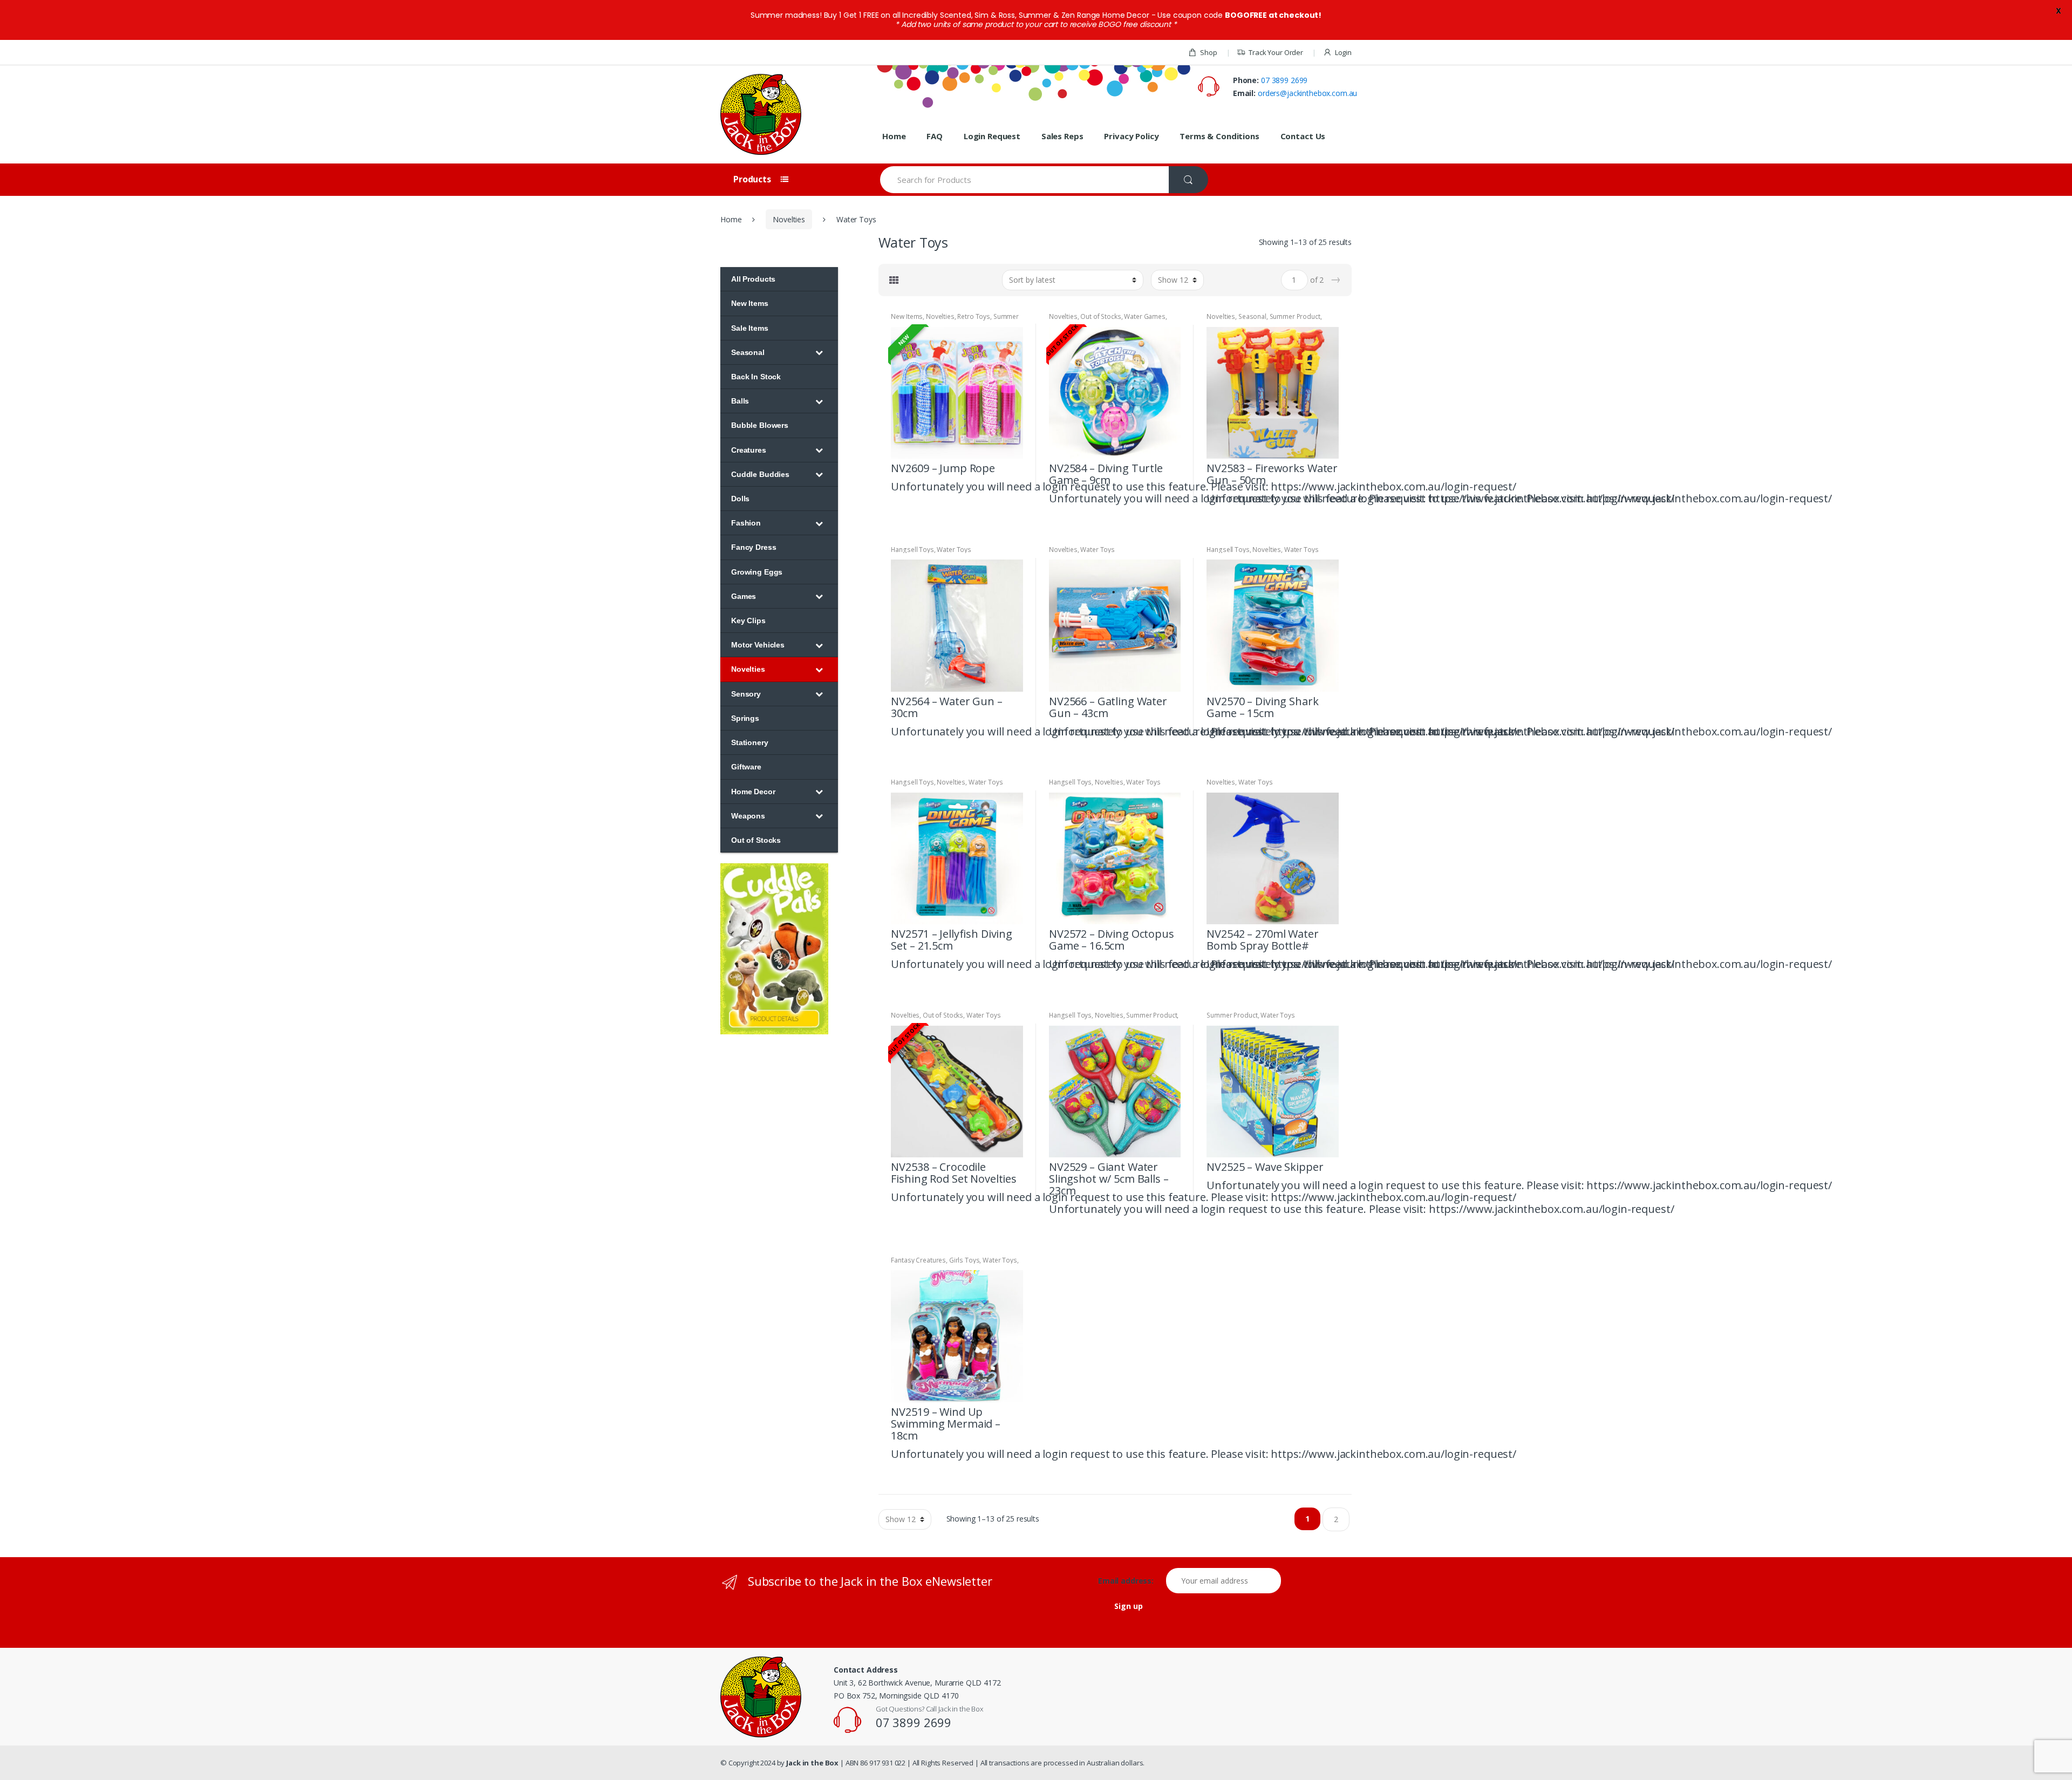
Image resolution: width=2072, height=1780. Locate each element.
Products (753, 179)
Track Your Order (1276, 52)
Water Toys (954, 550)
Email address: (1131, 1581)
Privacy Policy (1131, 136)
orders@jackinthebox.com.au (1307, 93)
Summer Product (1295, 316)
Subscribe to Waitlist (1171, 497)
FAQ (935, 136)
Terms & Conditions (1219, 136)
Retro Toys (974, 316)
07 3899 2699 (1284, 80)
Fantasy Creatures (918, 1260)
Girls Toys (965, 1260)
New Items (907, 316)
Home (894, 136)
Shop (1208, 52)
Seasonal (1252, 316)
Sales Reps (1062, 136)
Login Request (992, 136)
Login (1343, 52)
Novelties (789, 219)
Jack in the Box (812, 1763)
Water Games (1144, 316)
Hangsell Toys (912, 550)
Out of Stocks (1100, 316)
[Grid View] (894, 280)
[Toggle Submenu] (819, 352)
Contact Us (1303, 136)
